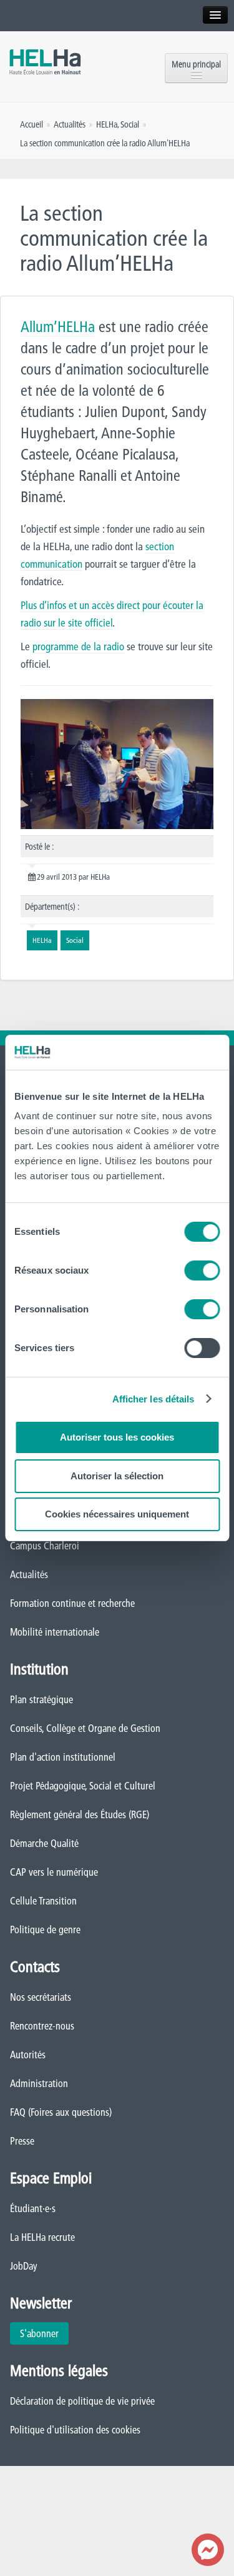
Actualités (29, 1574)
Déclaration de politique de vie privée (82, 2401)
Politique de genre (45, 1929)
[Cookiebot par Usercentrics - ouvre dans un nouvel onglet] (167, 1052)
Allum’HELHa (58, 327)
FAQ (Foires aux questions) (61, 2112)
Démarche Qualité (44, 1843)
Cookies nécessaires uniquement (117, 1514)
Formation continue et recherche (72, 1603)
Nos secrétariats (41, 1997)
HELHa (107, 124)
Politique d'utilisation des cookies (75, 2430)
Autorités (28, 2055)
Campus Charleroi (45, 1546)
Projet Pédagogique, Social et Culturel (83, 1786)
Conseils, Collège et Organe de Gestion (85, 1728)
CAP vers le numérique (54, 1872)
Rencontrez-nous (42, 2026)
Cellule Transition (43, 1901)
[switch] (202, 1270)
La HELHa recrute (42, 2237)
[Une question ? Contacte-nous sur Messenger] (208, 2550)
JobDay (24, 2266)
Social (130, 124)
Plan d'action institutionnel (63, 1757)
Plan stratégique (41, 1699)
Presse (22, 2141)
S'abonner (39, 2333)
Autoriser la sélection (117, 1476)
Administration (39, 2083)
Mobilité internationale (55, 1632)
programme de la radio (78, 646)
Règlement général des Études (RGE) (80, 1814)
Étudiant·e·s (33, 2208)
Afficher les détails (154, 1399)
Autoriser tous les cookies (117, 1437)
